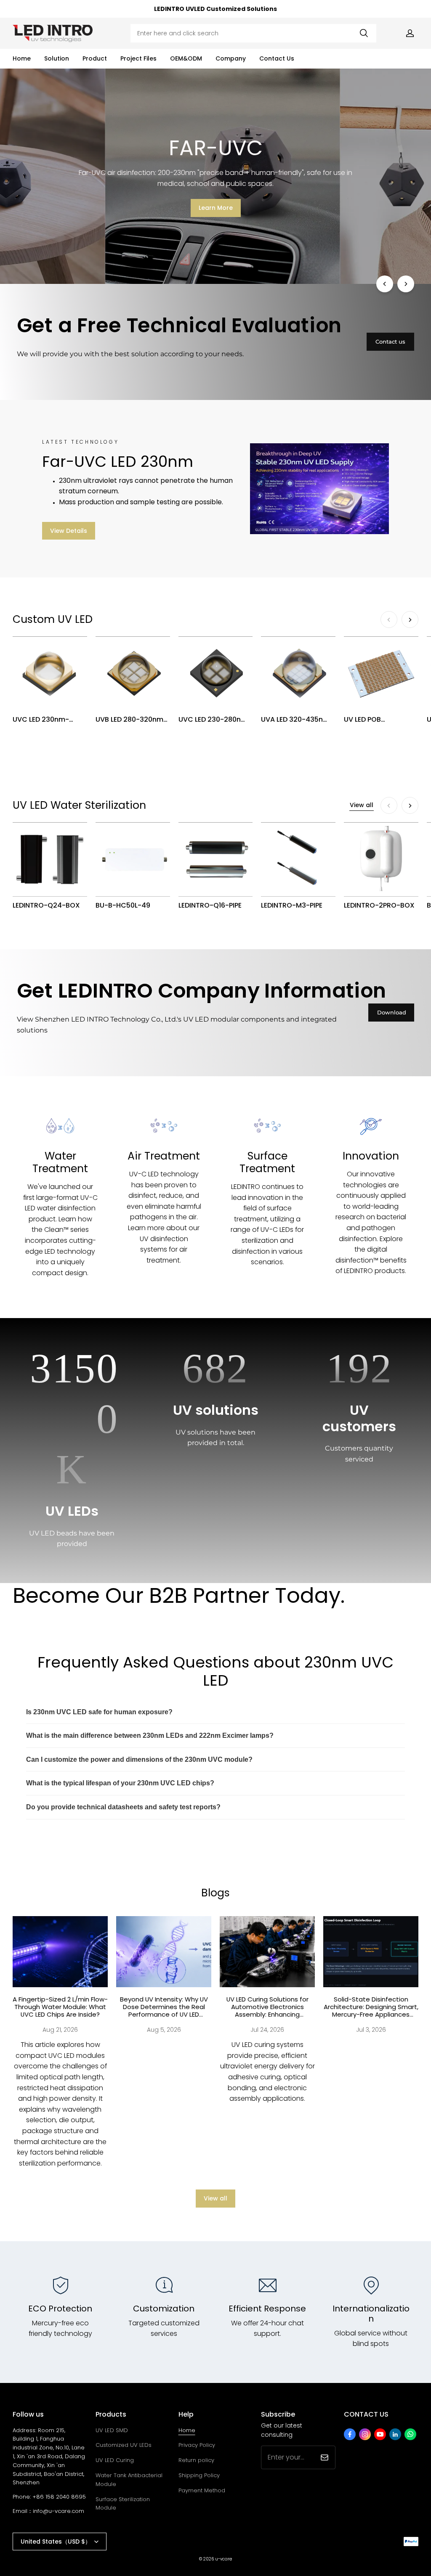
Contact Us (277, 58)
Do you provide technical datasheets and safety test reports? (123, 1807)
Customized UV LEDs (124, 2445)
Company (231, 58)
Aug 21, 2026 (60, 2030)
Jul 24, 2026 (267, 2030)
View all (362, 805)
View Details (69, 531)
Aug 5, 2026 (164, 2030)
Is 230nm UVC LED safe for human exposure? (99, 1712)
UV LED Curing (115, 2460)
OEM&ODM (186, 58)
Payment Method (202, 2490)
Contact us (390, 342)
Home (22, 58)
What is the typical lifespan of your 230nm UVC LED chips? (120, 1783)
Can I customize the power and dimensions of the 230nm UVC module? (139, 1759)
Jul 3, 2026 (371, 2030)
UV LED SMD (112, 2430)
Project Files (138, 58)
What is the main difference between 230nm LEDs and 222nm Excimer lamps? (150, 1735)
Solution (57, 58)
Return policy (196, 2460)
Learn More (216, 213)
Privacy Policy (197, 2445)
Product (95, 58)
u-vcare (223, 2559)
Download (392, 1012)
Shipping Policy (199, 2475)
